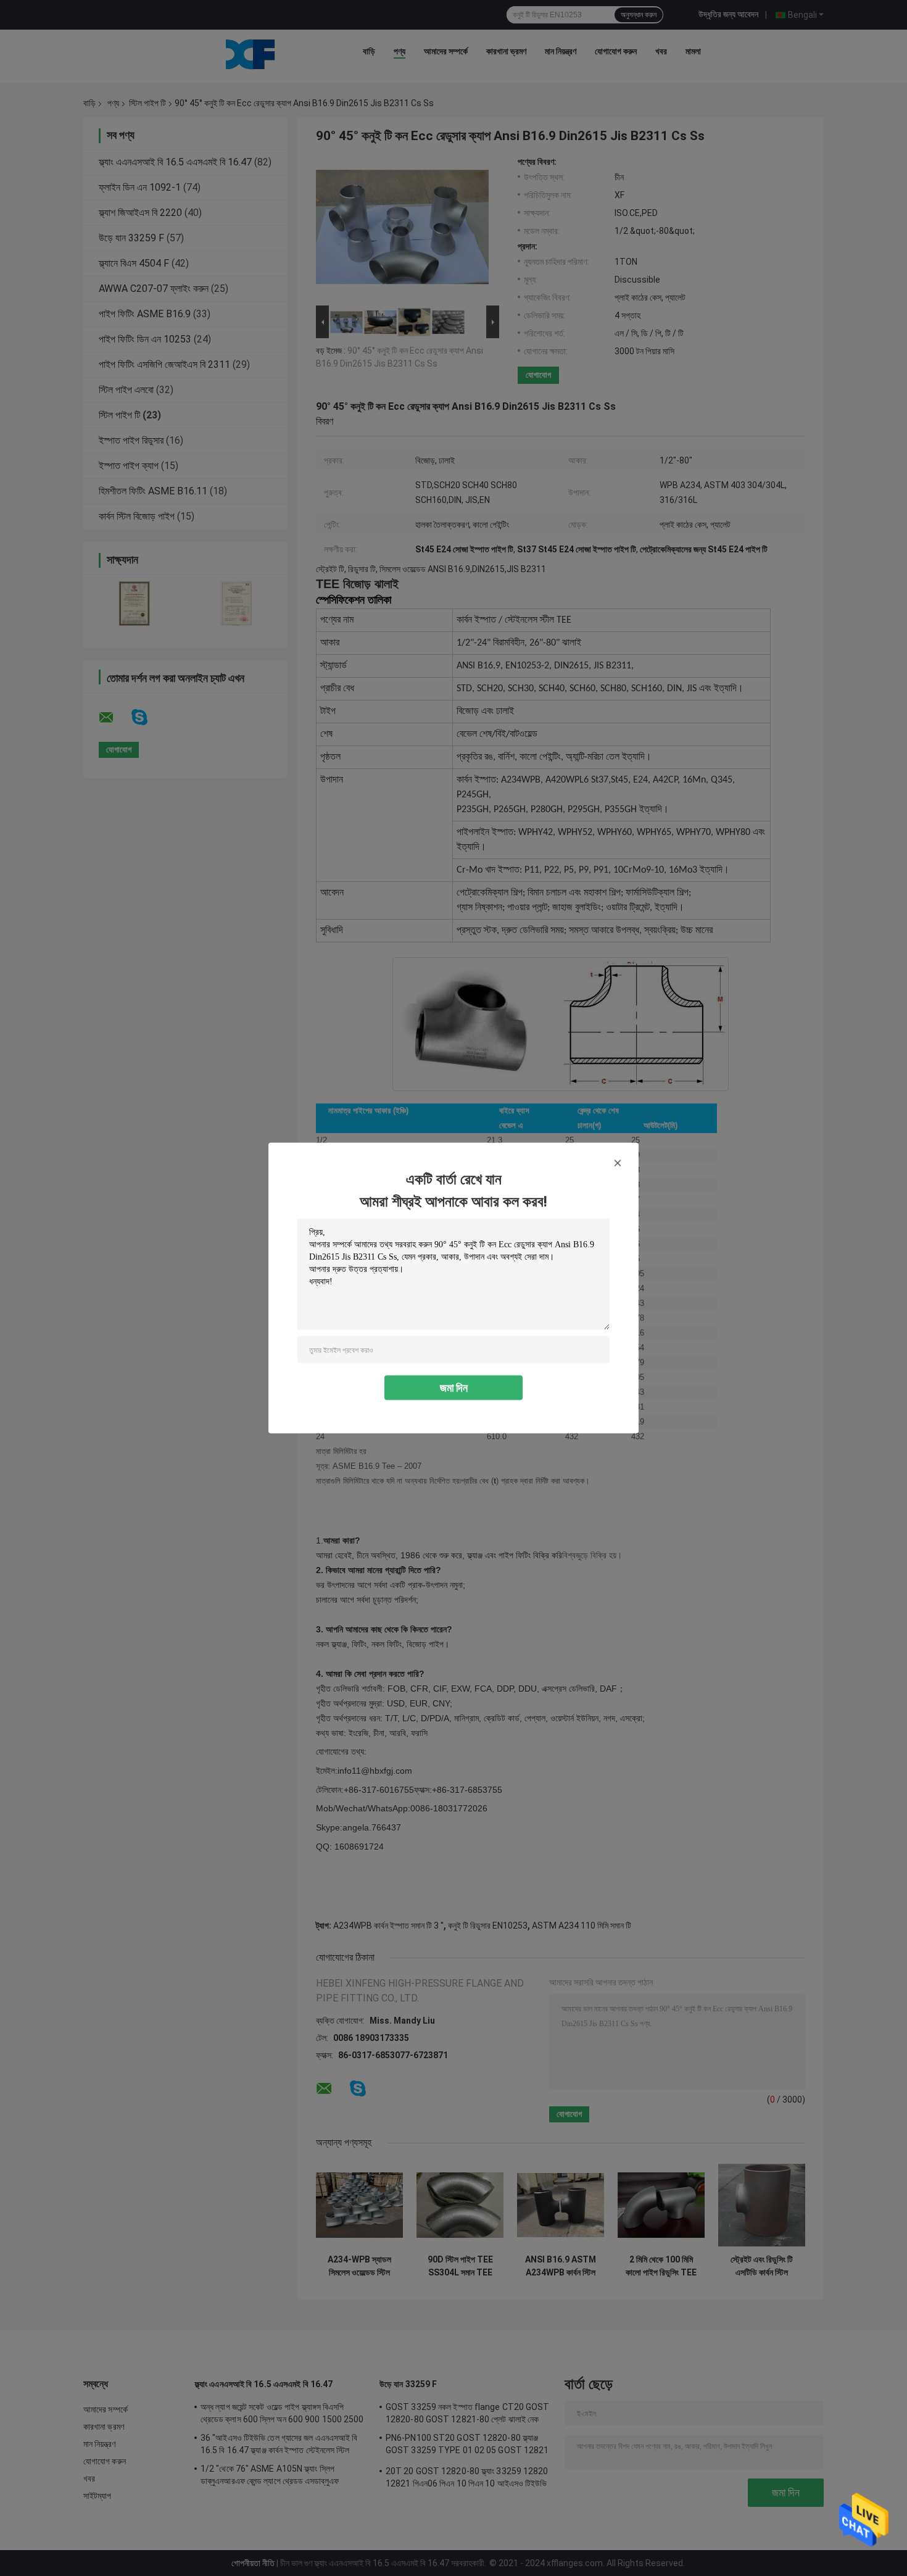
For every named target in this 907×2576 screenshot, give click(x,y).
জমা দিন (454, 1388)
